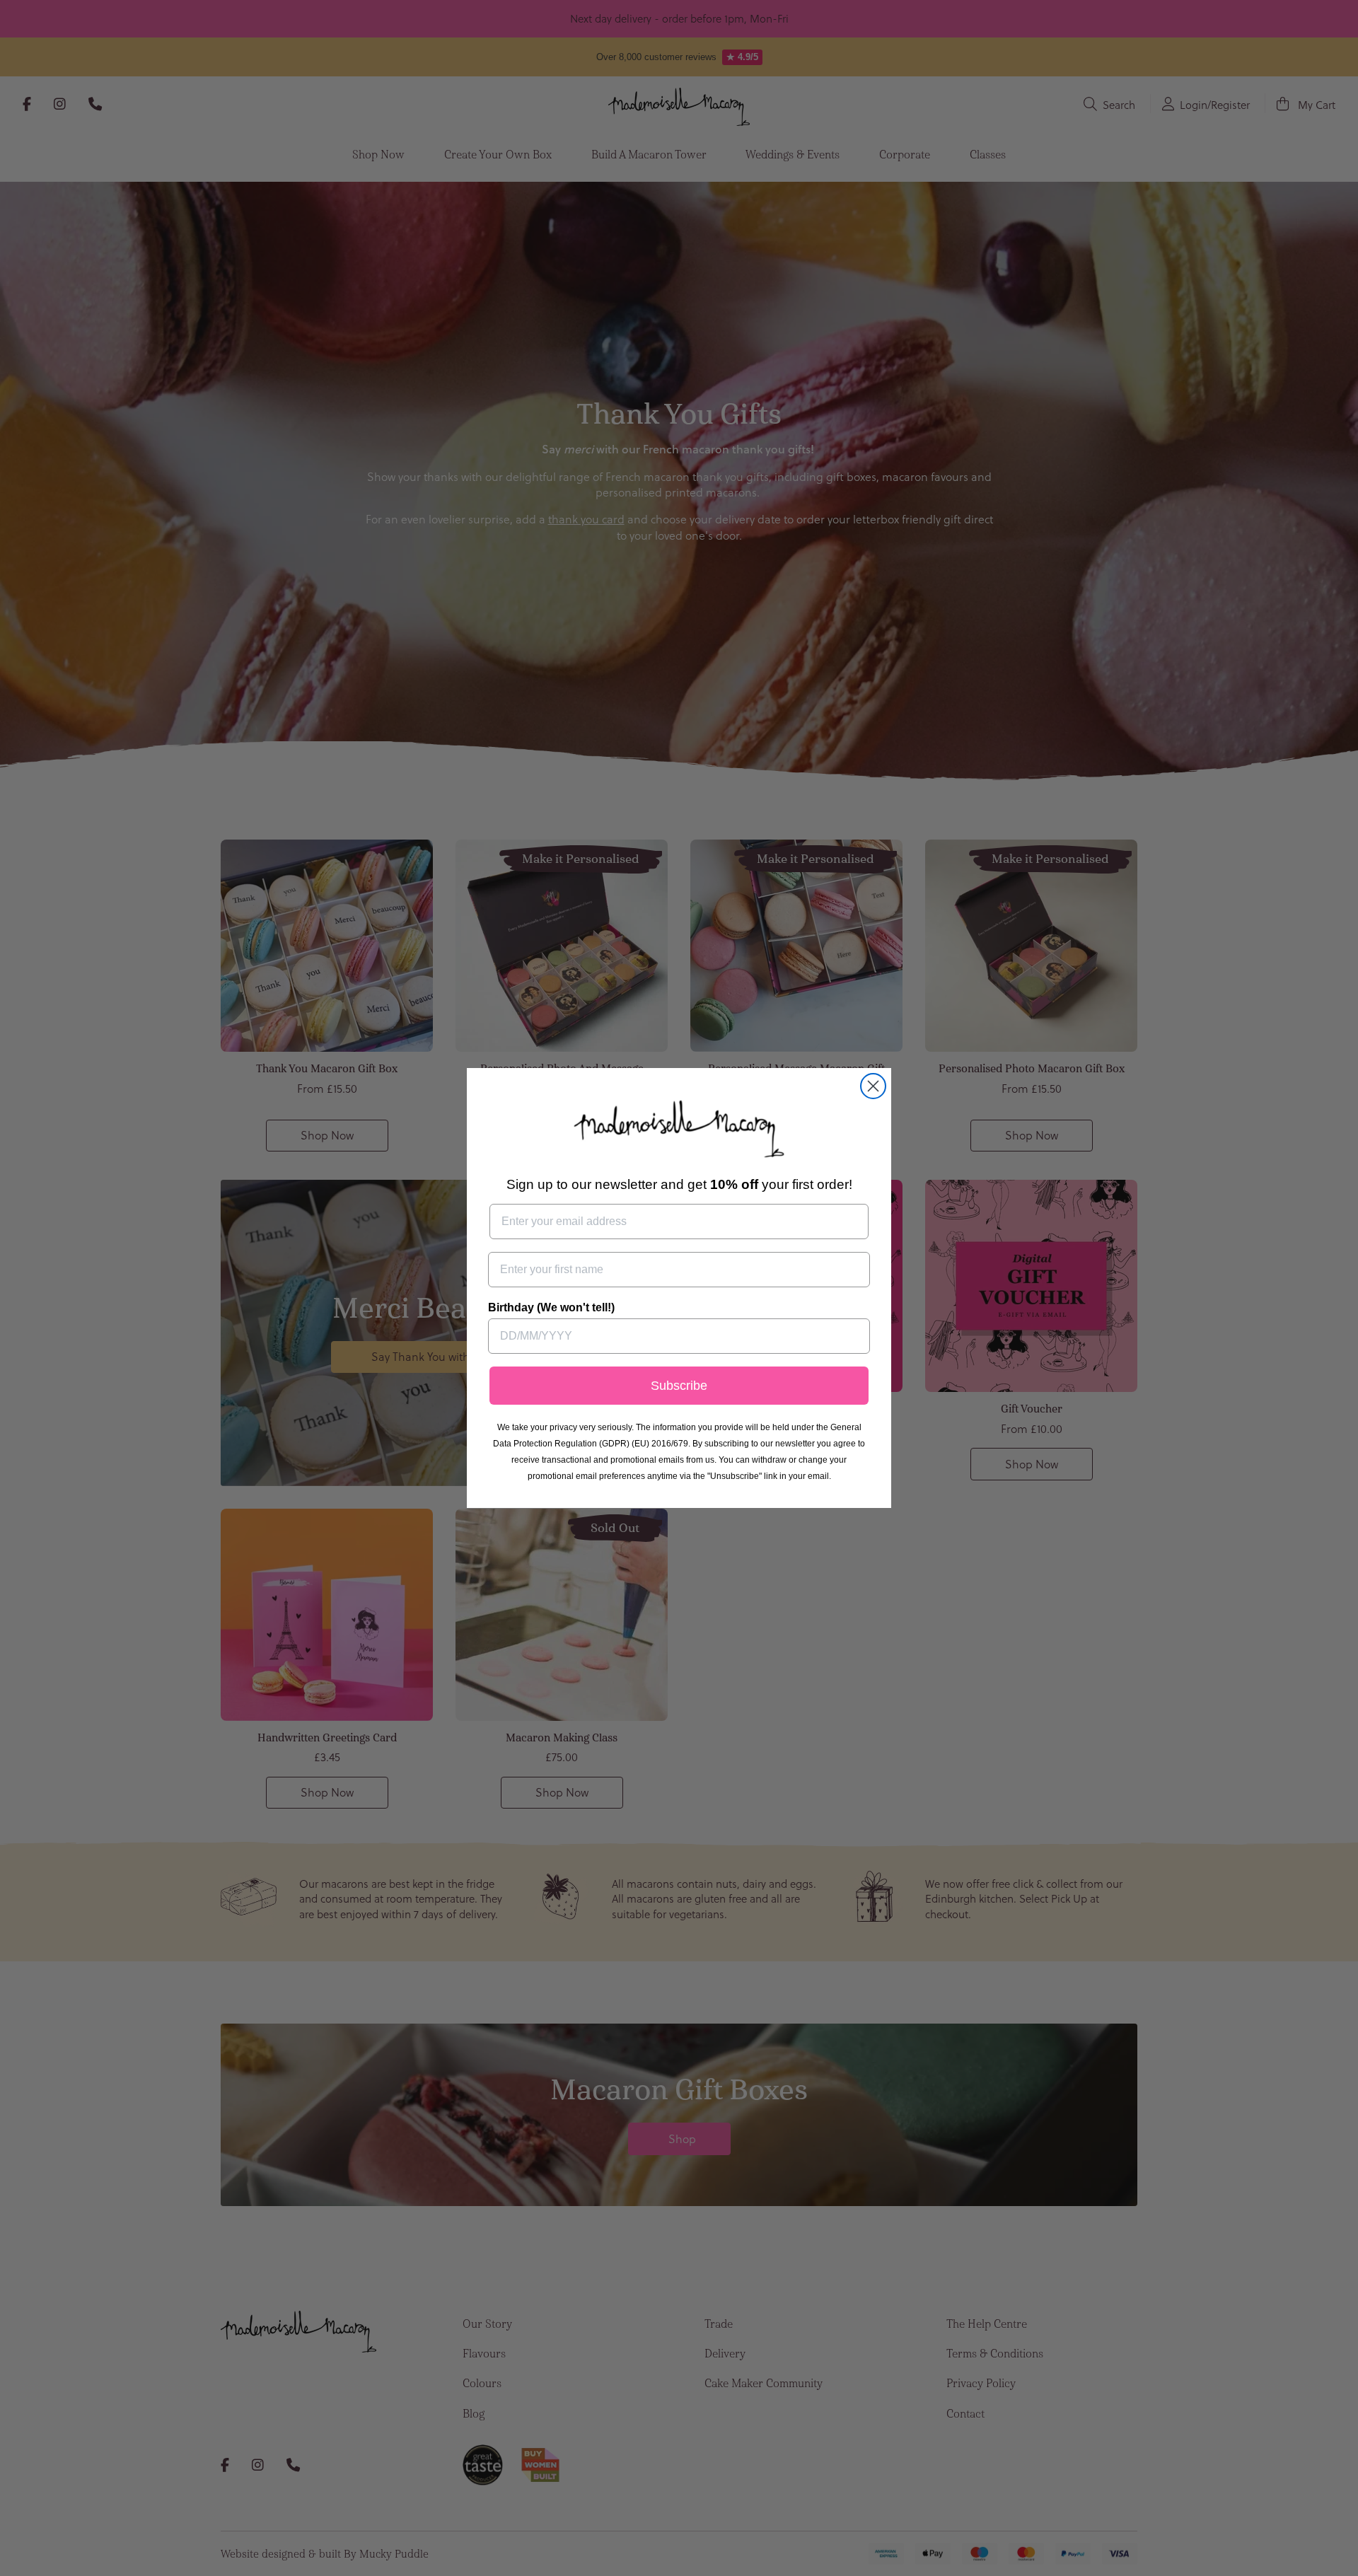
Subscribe (679, 1386)
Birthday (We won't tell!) (551, 1307)
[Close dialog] (873, 1086)
